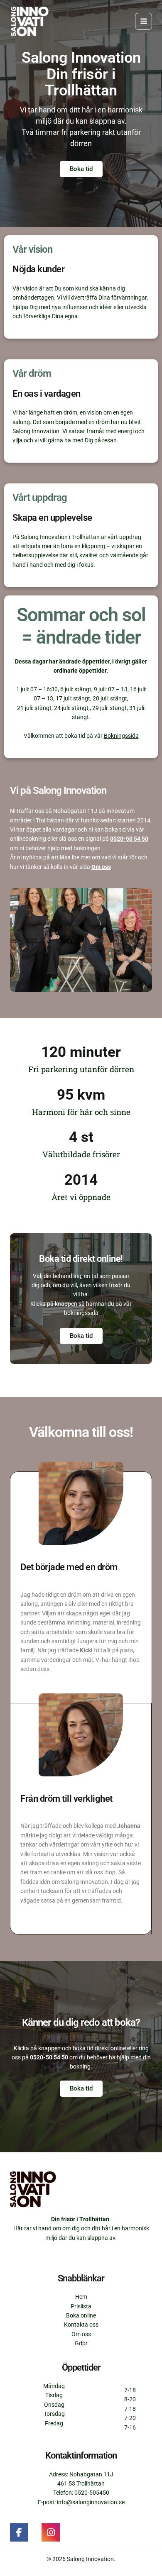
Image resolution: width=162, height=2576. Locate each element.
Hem (81, 2297)
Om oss (101, 867)
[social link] (19, 2532)
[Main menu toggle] (144, 21)
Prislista (81, 2306)
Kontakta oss (81, 2325)
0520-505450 (92, 2493)
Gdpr (81, 2343)
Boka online (81, 2315)
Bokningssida (121, 736)
